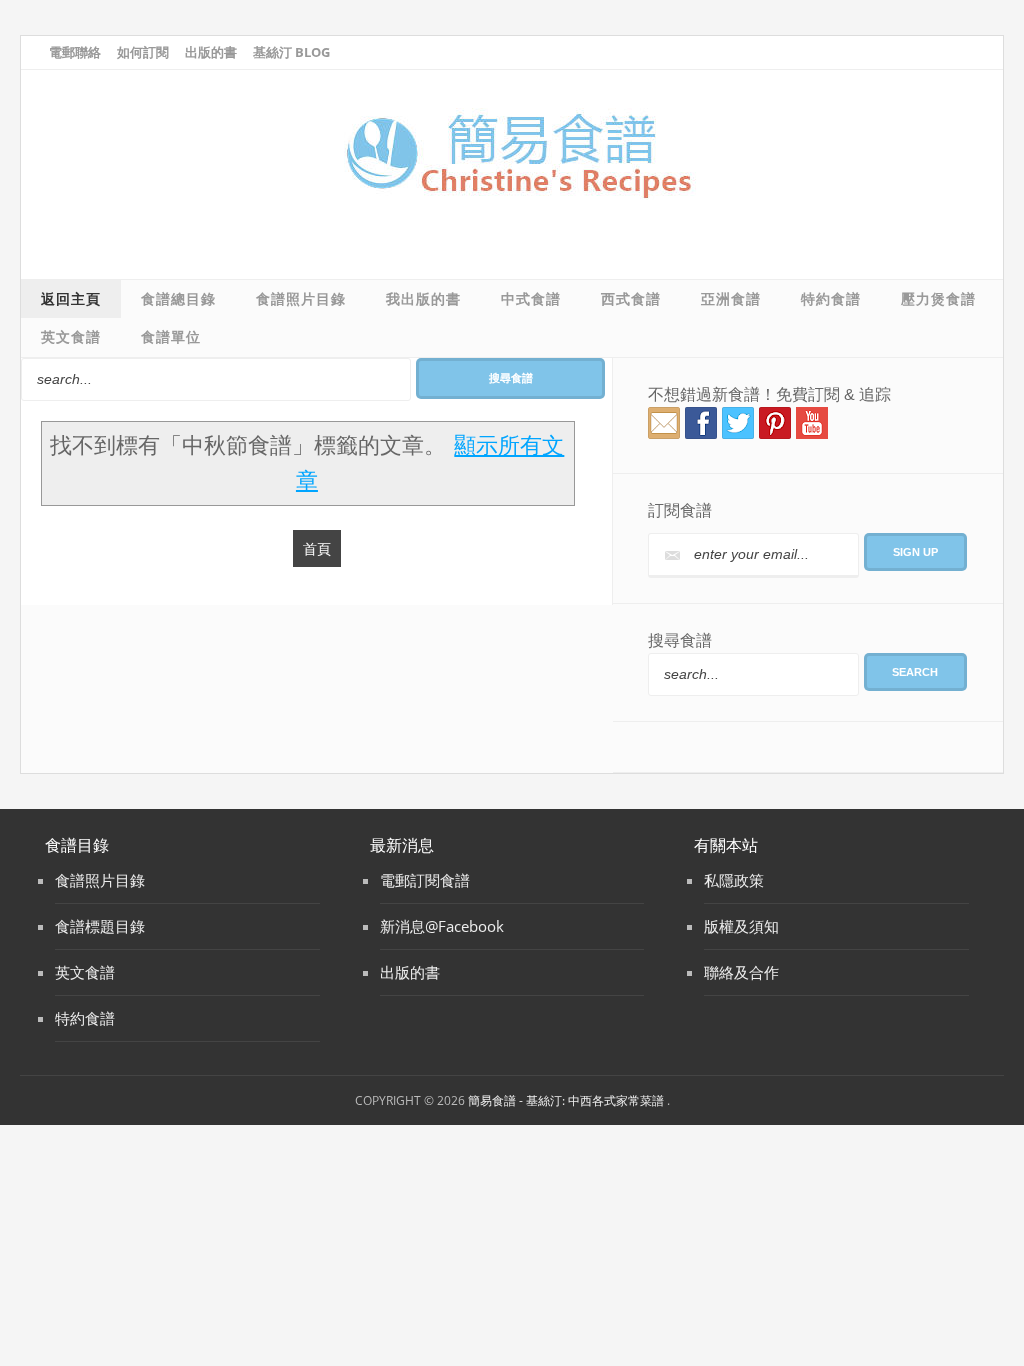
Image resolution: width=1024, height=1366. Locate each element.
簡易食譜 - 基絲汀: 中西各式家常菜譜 (567, 1100)
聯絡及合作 (741, 972)
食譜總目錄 (178, 299)
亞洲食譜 (731, 299)
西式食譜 (631, 299)
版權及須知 (741, 926)
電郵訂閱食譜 (425, 880)
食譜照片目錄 (301, 299)
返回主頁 (71, 299)
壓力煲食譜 (938, 299)
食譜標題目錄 (100, 926)
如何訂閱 (143, 52)
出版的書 (211, 52)
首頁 (317, 548)
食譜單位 (171, 337)
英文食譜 (71, 337)
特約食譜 (831, 299)
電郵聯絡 (75, 52)
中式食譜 (531, 299)
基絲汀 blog (291, 52)
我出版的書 (423, 299)
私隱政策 (734, 880)
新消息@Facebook (442, 926)
